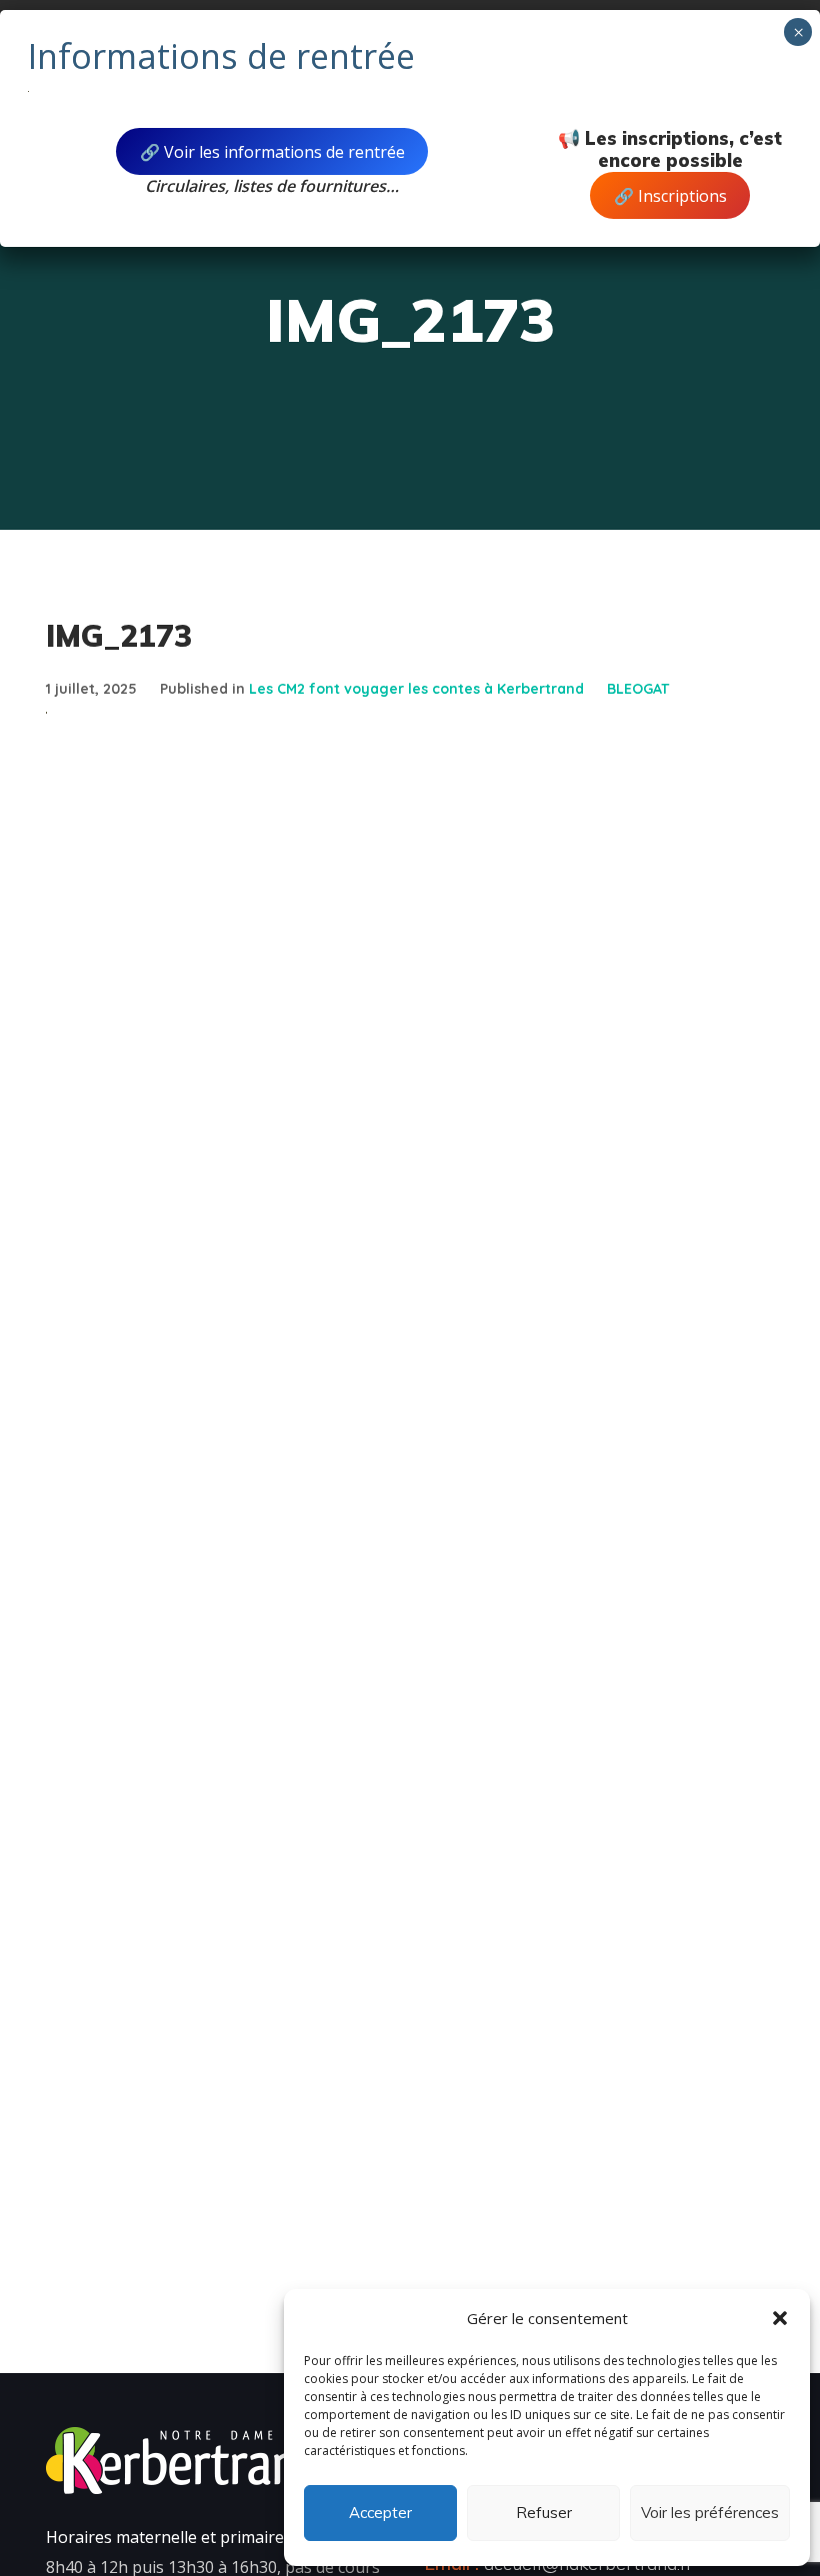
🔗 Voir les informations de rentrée (272, 152)
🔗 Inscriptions (670, 196)
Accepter (380, 2513)
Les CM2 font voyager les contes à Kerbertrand (416, 689)
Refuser (544, 2513)
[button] (780, 2318)
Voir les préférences (710, 2513)
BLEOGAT (638, 689)
